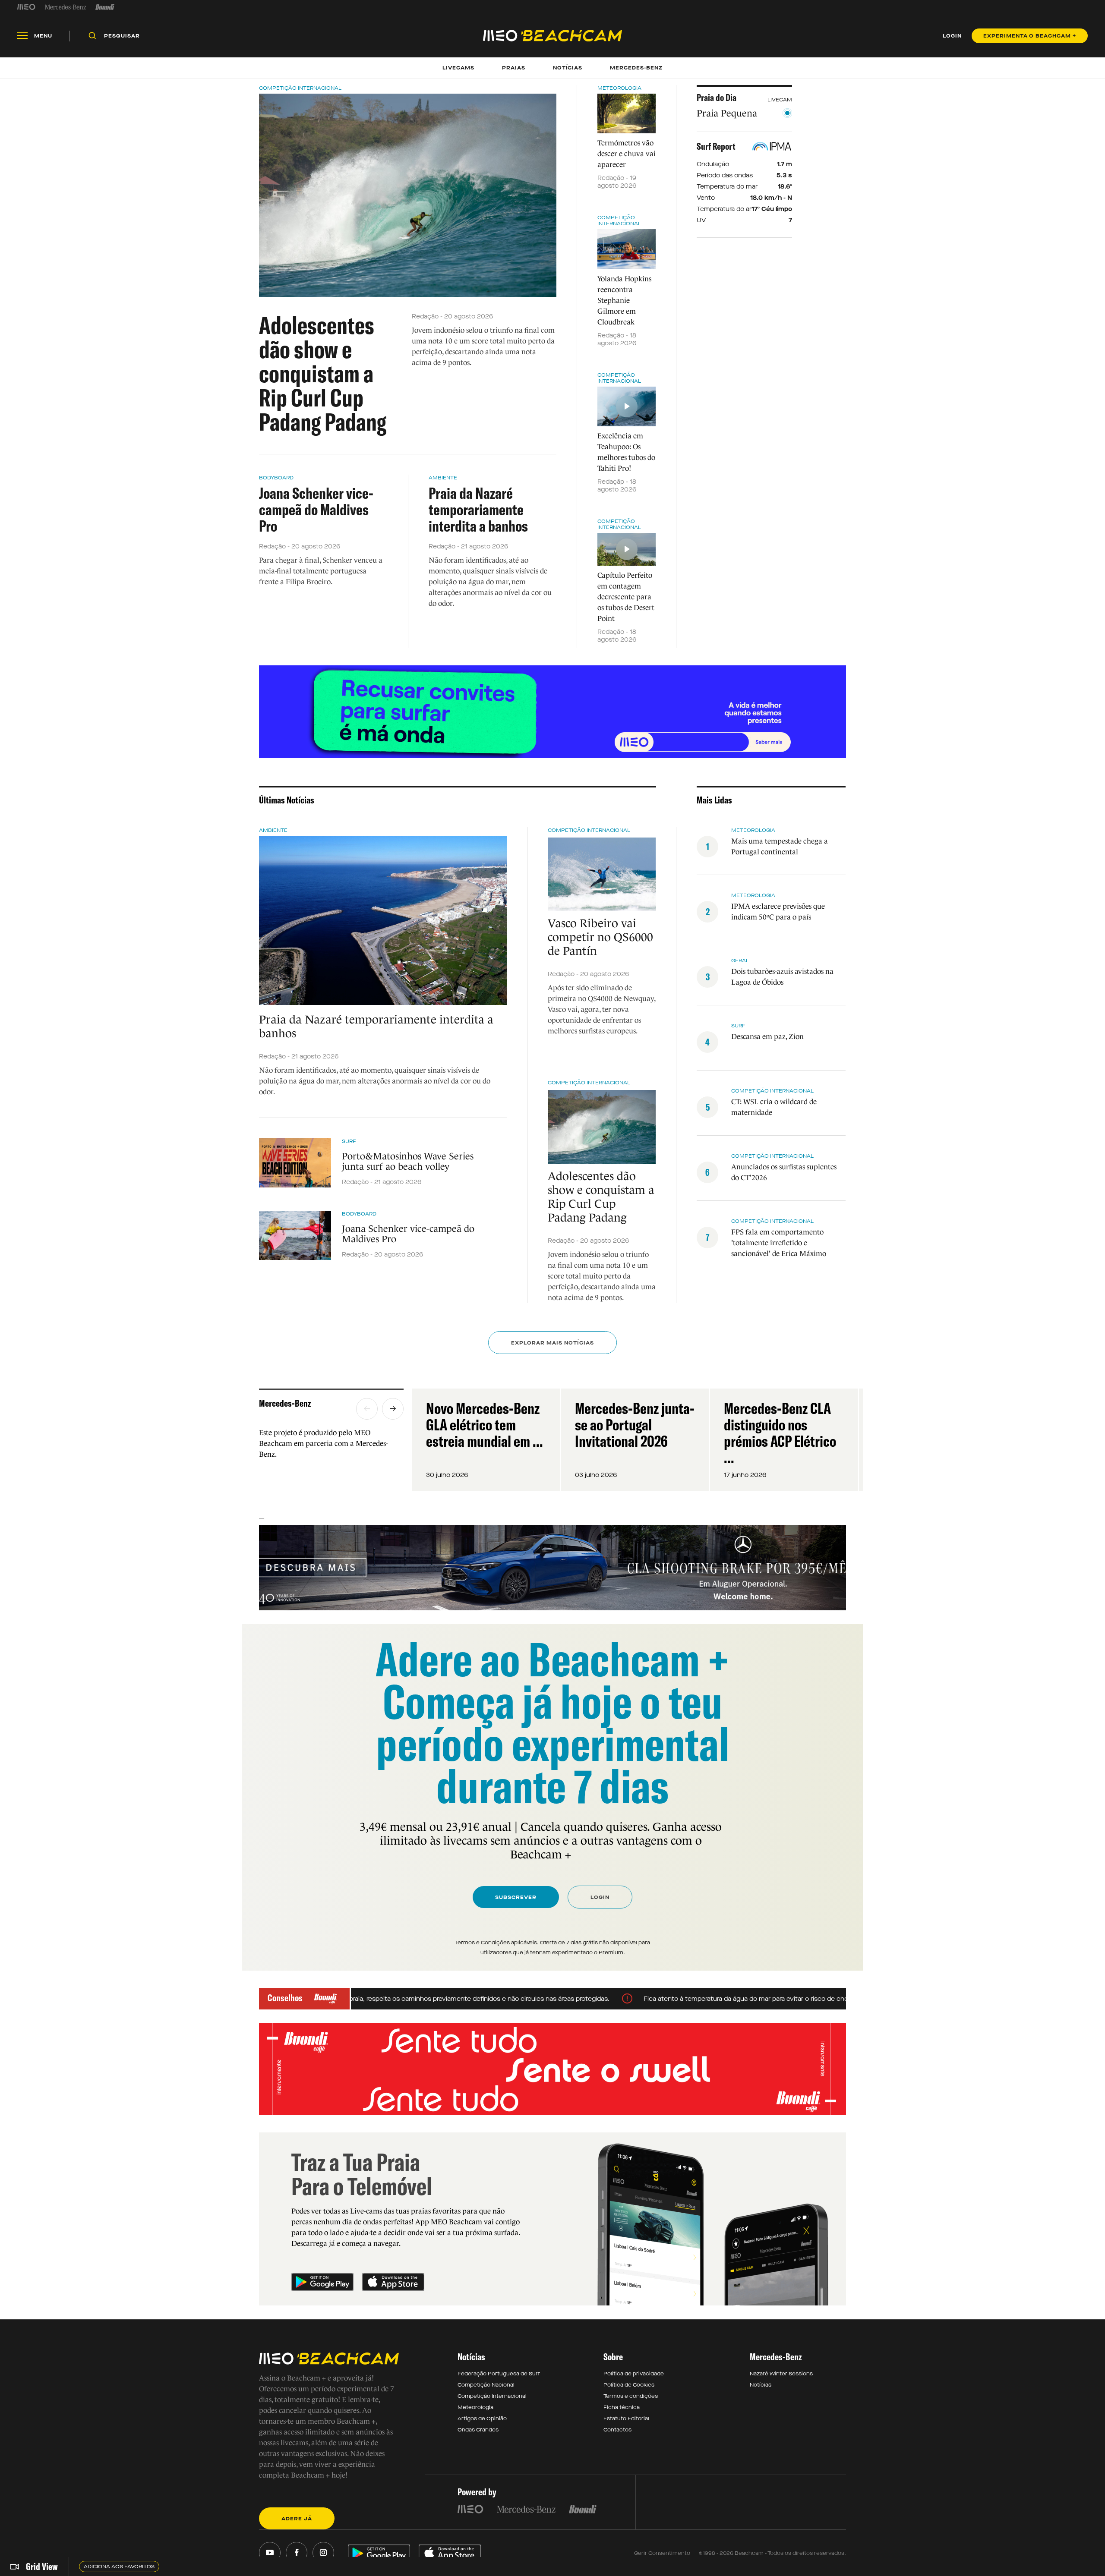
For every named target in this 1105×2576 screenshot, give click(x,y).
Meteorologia (619, 88)
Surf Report (716, 146)
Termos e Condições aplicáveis (496, 1943)
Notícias (761, 2385)
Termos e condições (631, 2396)
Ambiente (443, 478)
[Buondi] (105, 7)
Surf (349, 1141)
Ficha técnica (622, 2407)
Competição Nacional (486, 2385)
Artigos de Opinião (482, 2419)
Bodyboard (276, 478)
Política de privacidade (634, 2374)
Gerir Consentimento (662, 2553)
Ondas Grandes (478, 2430)
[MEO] (26, 7)
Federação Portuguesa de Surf (499, 2374)
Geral (740, 960)
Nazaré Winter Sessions (781, 2374)
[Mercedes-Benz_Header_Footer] (65, 7)
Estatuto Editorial (626, 2419)
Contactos (617, 2430)
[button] (367, 1409)
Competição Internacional (300, 88)
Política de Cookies (629, 2385)
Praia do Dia (717, 98)
